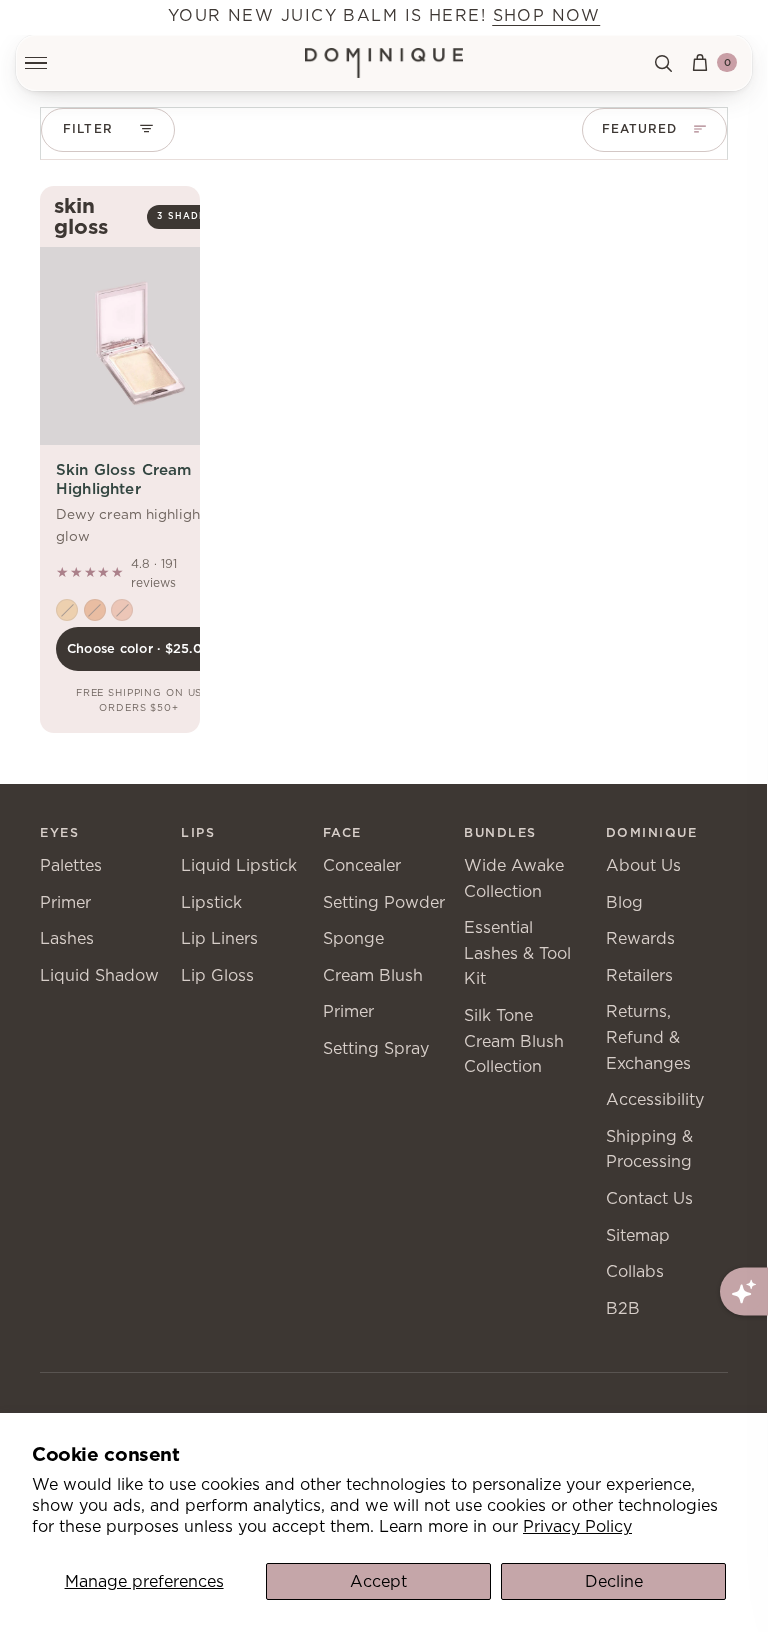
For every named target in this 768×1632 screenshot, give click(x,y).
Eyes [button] (59, 832)
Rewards (640, 938)
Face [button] (342, 832)
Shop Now (547, 15)
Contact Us (649, 1198)
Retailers (639, 975)
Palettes (71, 865)
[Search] (663, 63)
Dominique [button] (652, 832)
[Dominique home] (384, 63)
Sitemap (638, 1235)
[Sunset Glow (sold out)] (95, 610)
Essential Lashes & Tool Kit (517, 953)
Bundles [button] (500, 832)
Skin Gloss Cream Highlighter (123, 478)
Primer (65, 902)
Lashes (67, 938)
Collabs (635, 1271)
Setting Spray (376, 1048)
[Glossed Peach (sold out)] (122, 610)
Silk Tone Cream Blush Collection (514, 1041)
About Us (643, 865)
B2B (623, 1308)
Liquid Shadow (99, 975)
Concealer (362, 865)
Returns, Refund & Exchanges (648, 1037)
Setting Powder (384, 902)
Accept (378, 1581)
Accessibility (655, 1099)
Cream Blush (373, 975)
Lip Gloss (217, 975)
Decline (614, 1581)
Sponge (353, 938)
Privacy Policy (577, 1526)
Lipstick (211, 902)
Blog (624, 902)
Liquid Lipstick (239, 865)
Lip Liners (219, 938)
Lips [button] (198, 832)
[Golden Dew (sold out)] (67, 610)
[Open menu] (47, 63)
